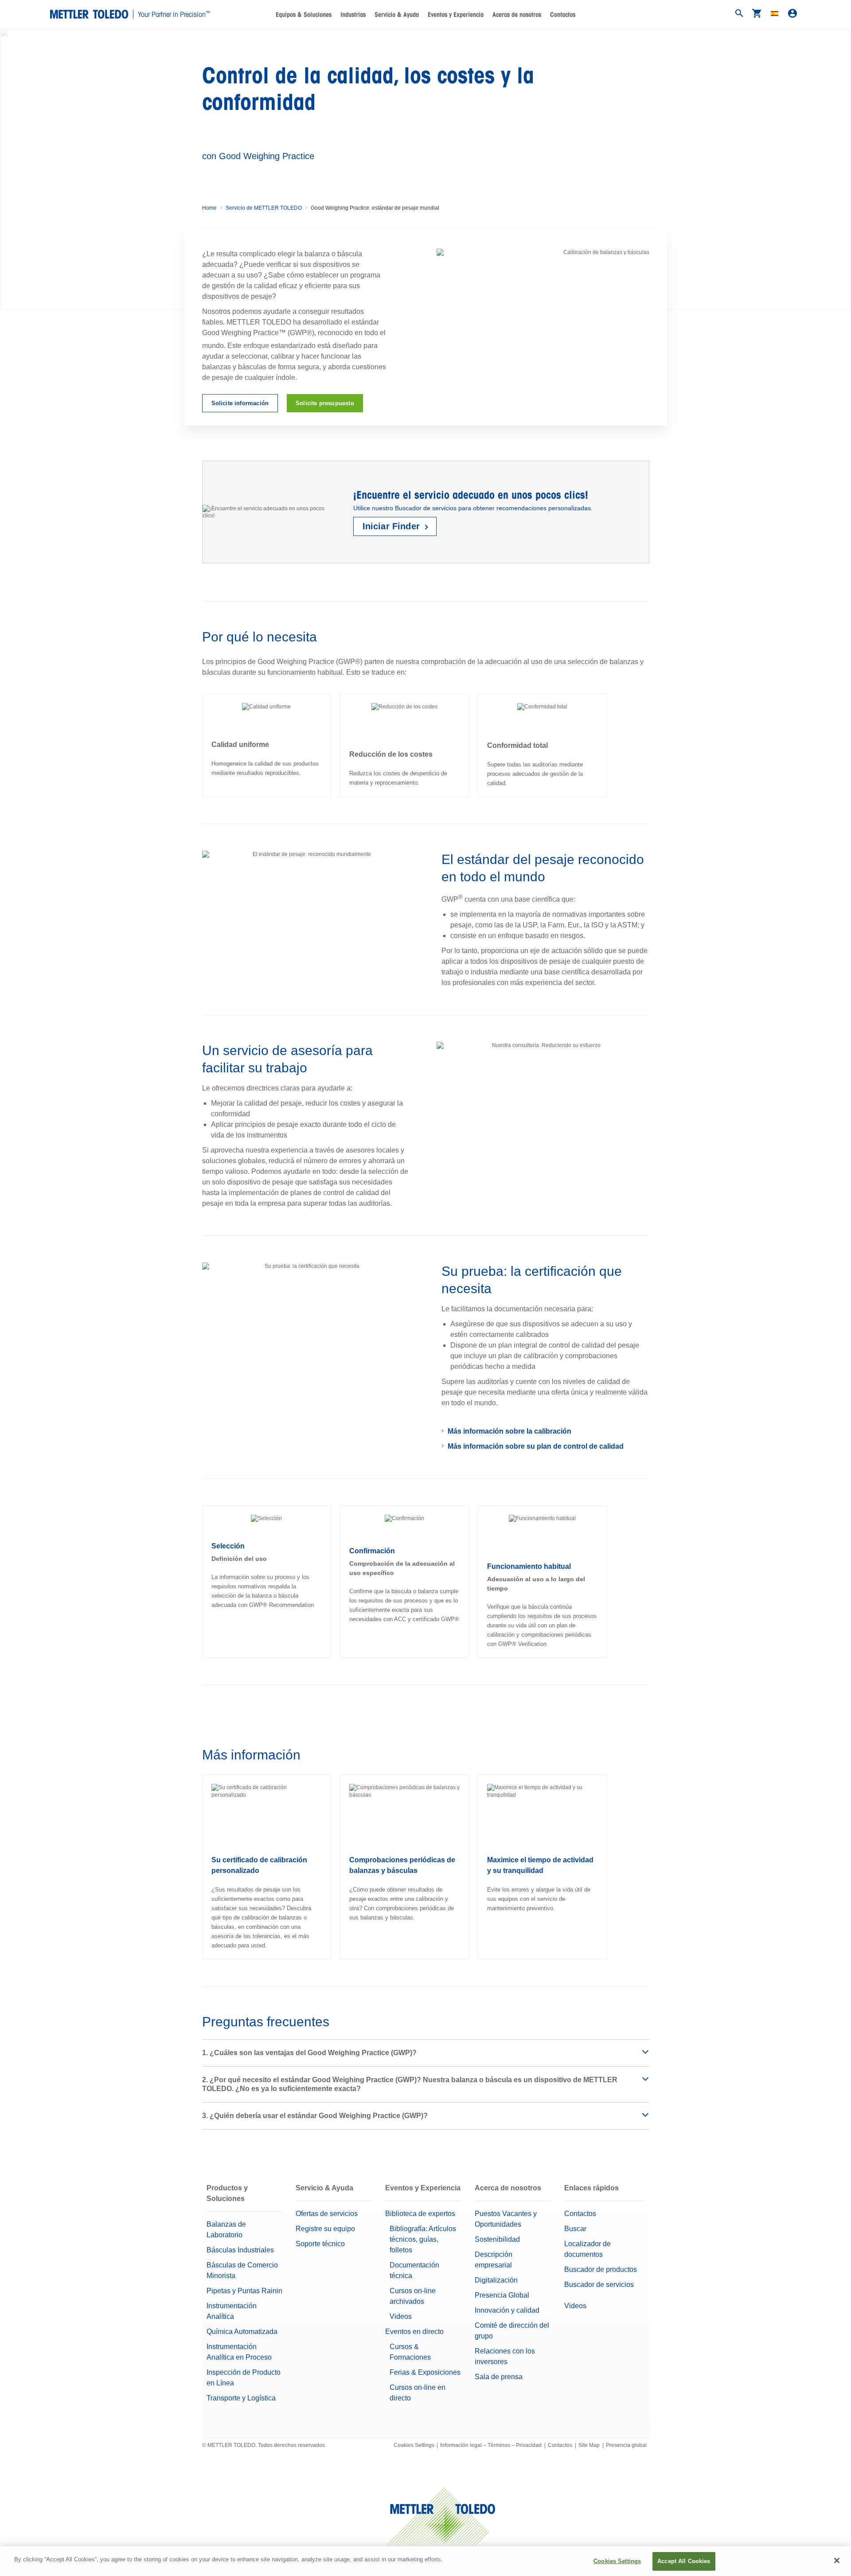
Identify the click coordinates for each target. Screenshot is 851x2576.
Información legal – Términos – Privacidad (491, 2445)
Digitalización (496, 2280)
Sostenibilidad (497, 2239)
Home (209, 208)
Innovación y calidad (507, 2310)
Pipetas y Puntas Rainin (244, 2291)
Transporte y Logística (241, 2398)
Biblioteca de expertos (420, 2214)
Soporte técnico (320, 2244)
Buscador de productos (601, 2269)
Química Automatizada (242, 2332)
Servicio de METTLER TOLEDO (264, 208)
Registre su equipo (325, 2229)
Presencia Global (502, 2295)
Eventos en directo (414, 2332)
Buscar (575, 2229)
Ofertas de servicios (327, 2214)
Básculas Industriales (240, 2250)
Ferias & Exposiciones (425, 2372)
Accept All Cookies (684, 2561)
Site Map (589, 2445)
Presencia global (626, 2445)
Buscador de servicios (599, 2285)
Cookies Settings (414, 2445)
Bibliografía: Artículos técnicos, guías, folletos (423, 2239)
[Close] (837, 2560)
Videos (401, 2316)
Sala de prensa (499, 2377)
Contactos (563, 15)
